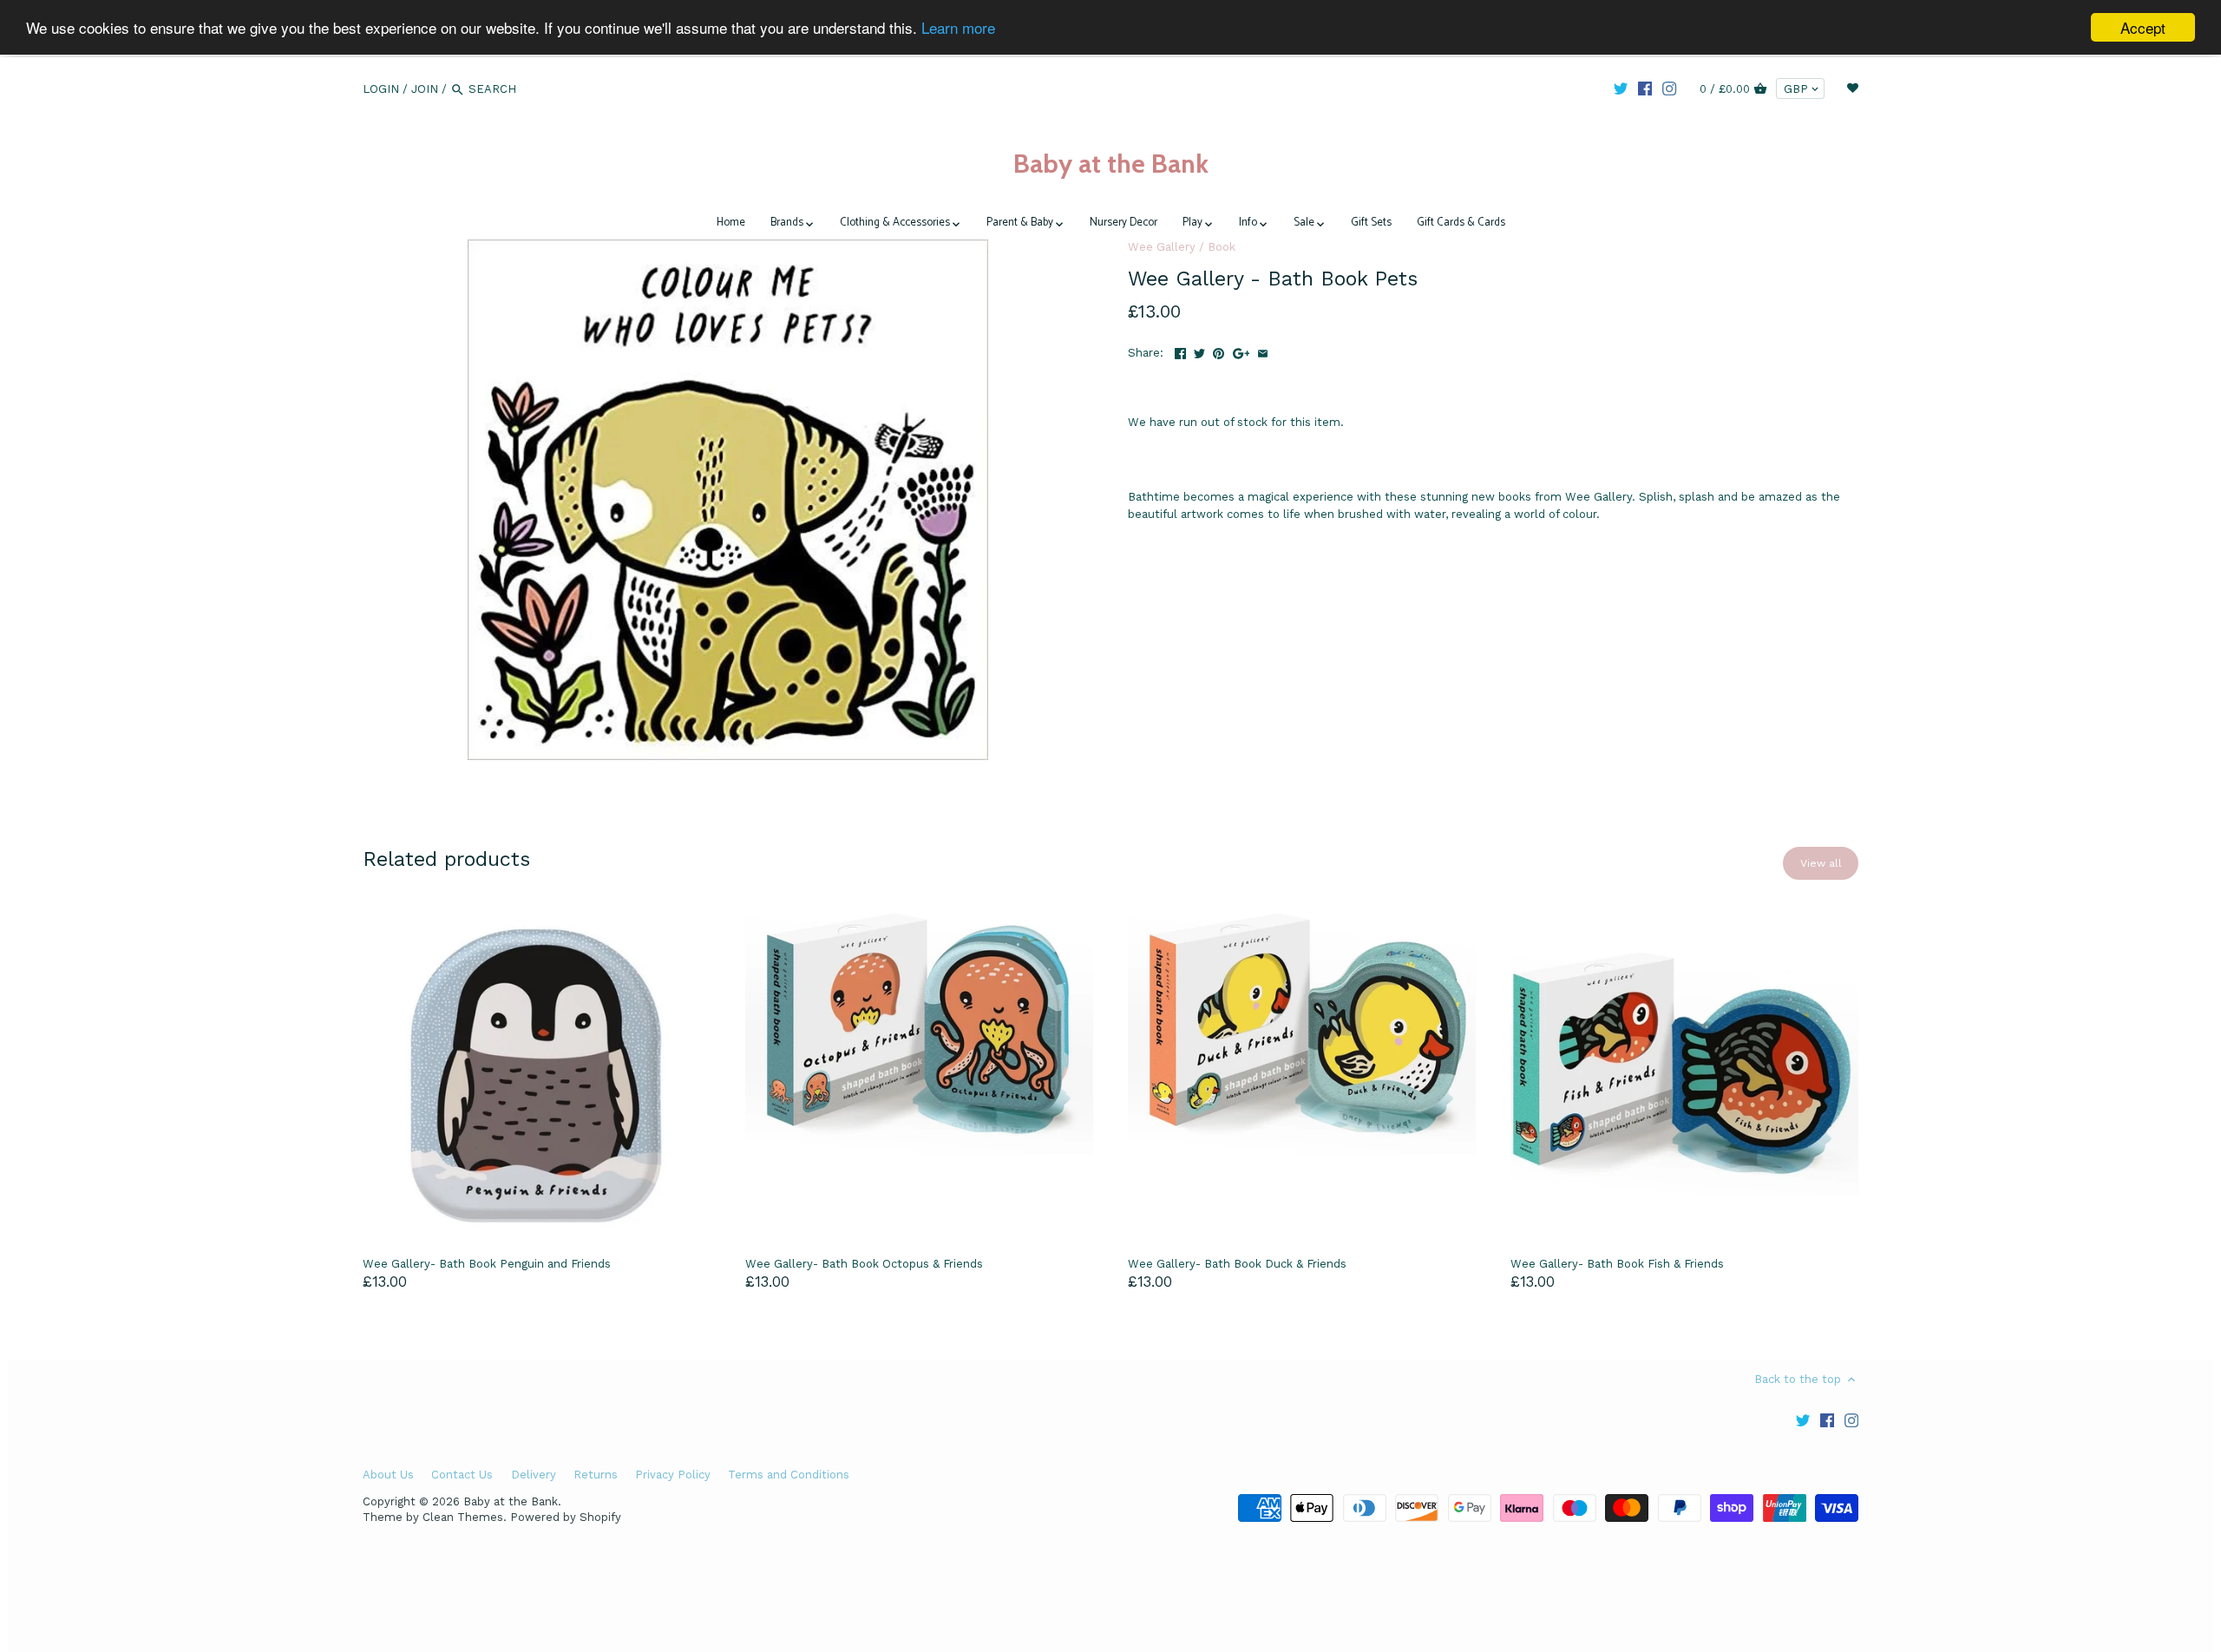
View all (1821, 863)
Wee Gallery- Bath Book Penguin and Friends (487, 1264)
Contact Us (462, 1475)
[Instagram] (1669, 88)
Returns (596, 1475)
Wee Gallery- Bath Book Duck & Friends (1237, 1264)
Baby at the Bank (1111, 164)
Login (381, 89)
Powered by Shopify (566, 1517)
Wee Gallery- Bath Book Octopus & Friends (864, 1264)
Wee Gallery (1162, 247)
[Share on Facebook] (1180, 351)
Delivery (534, 1475)
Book (1222, 247)
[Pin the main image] (1219, 351)
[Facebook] (1645, 88)
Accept (2143, 27)
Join (425, 89)
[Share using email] (1263, 351)
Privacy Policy (673, 1475)
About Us (388, 1475)
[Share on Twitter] (1199, 351)
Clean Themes (463, 1517)
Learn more (958, 28)
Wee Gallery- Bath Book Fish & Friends (1617, 1264)
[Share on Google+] (1242, 351)
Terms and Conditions (789, 1475)
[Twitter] (1621, 88)
